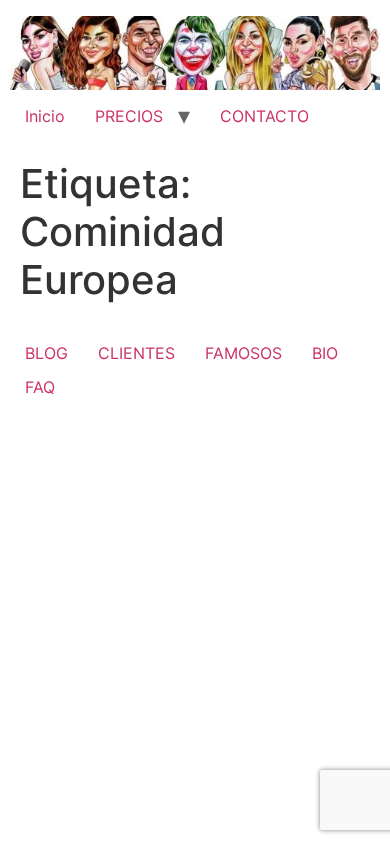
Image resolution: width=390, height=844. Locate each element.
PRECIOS (129, 116)
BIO (325, 353)
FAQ (40, 387)
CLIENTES (136, 353)
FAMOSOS (243, 353)
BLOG (46, 353)
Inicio (45, 116)
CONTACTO (264, 116)
